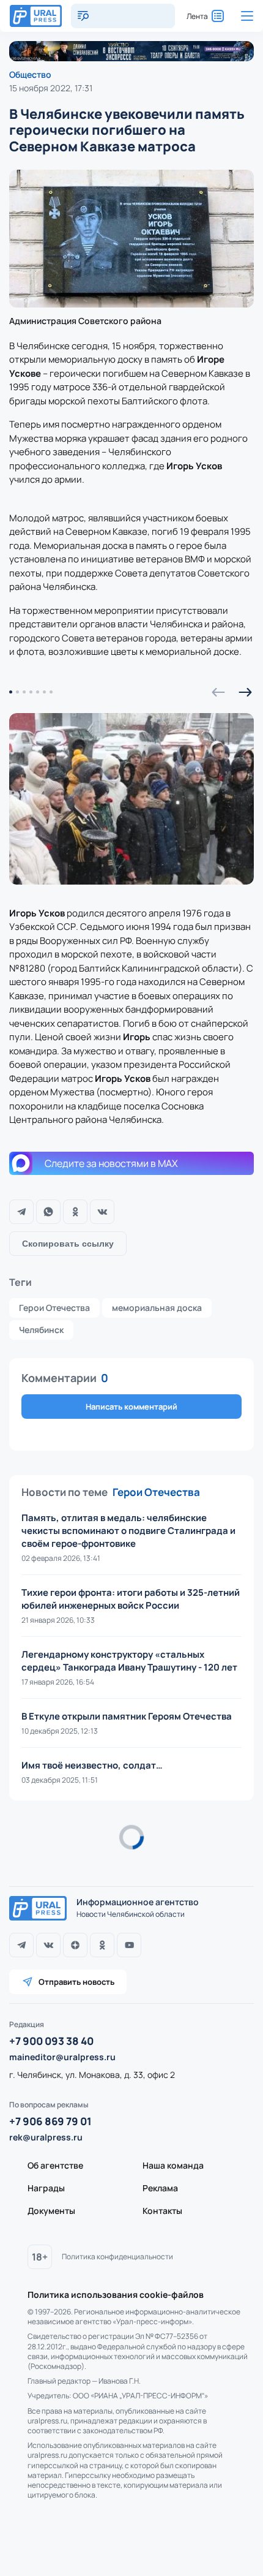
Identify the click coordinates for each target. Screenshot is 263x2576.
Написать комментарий (131, 1407)
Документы (51, 2211)
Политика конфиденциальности (117, 2257)
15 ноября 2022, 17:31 (51, 88)
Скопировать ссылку (68, 1244)
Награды (46, 2188)
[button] (218, 692)
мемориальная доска (157, 1308)
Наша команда (173, 2165)
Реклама (160, 2188)
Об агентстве (55, 2165)
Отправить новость (76, 1982)
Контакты (162, 2211)
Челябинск (41, 1330)
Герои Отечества (54, 1308)
